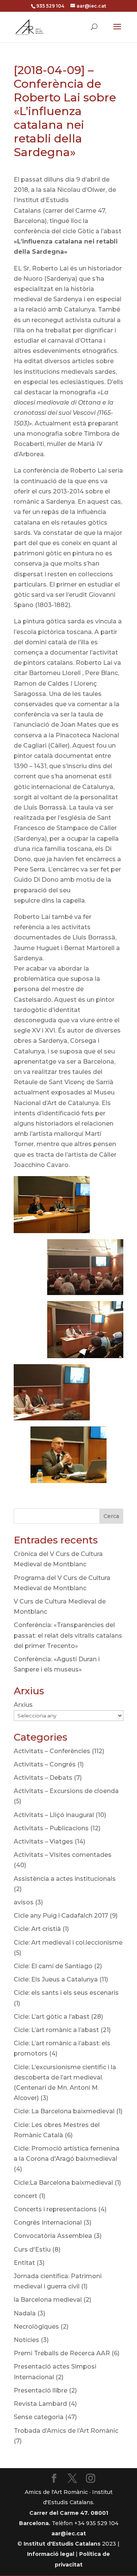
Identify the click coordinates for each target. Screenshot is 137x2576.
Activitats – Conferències (52, 1751)
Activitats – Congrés (45, 1764)
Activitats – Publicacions (51, 1828)
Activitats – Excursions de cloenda (66, 1791)
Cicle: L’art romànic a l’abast (56, 2030)
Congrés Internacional (48, 2223)
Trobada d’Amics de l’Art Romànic (66, 2431)
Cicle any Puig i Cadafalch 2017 (61, 1916)
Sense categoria (39, 2417)
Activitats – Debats (43, 1778)
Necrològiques (36, 2327)
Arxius (23, 1705)
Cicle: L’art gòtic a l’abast (52, 2017)
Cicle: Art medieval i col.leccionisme (68, 1943)
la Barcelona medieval (48, 2300)
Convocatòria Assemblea (53, 2236)
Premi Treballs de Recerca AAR (62, 2353)
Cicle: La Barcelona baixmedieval (64, 2111)
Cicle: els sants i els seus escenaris (66, 1993)
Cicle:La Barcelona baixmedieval (63, 2183)
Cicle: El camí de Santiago (53, 1966)
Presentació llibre (41, 2390)
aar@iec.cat (69, 2533)
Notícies (26, 2340)
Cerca (111, 1516)
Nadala (25, 2313)
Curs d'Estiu (32, 2249)
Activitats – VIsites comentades (63, 1855)
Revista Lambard (40, 2404)
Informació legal (51, 2554)
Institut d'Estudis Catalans (62, 2544)
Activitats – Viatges (43, 1841)
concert (25, 2196)
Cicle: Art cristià (37, 1929)
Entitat (24, 2263)
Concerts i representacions (55, 2209)
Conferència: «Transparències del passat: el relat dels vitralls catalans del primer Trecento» (68, 1635)
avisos (24, 1902)
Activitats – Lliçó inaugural (54, 1815)
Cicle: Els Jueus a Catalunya (56, 1979)
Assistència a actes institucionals (65, 1879)
